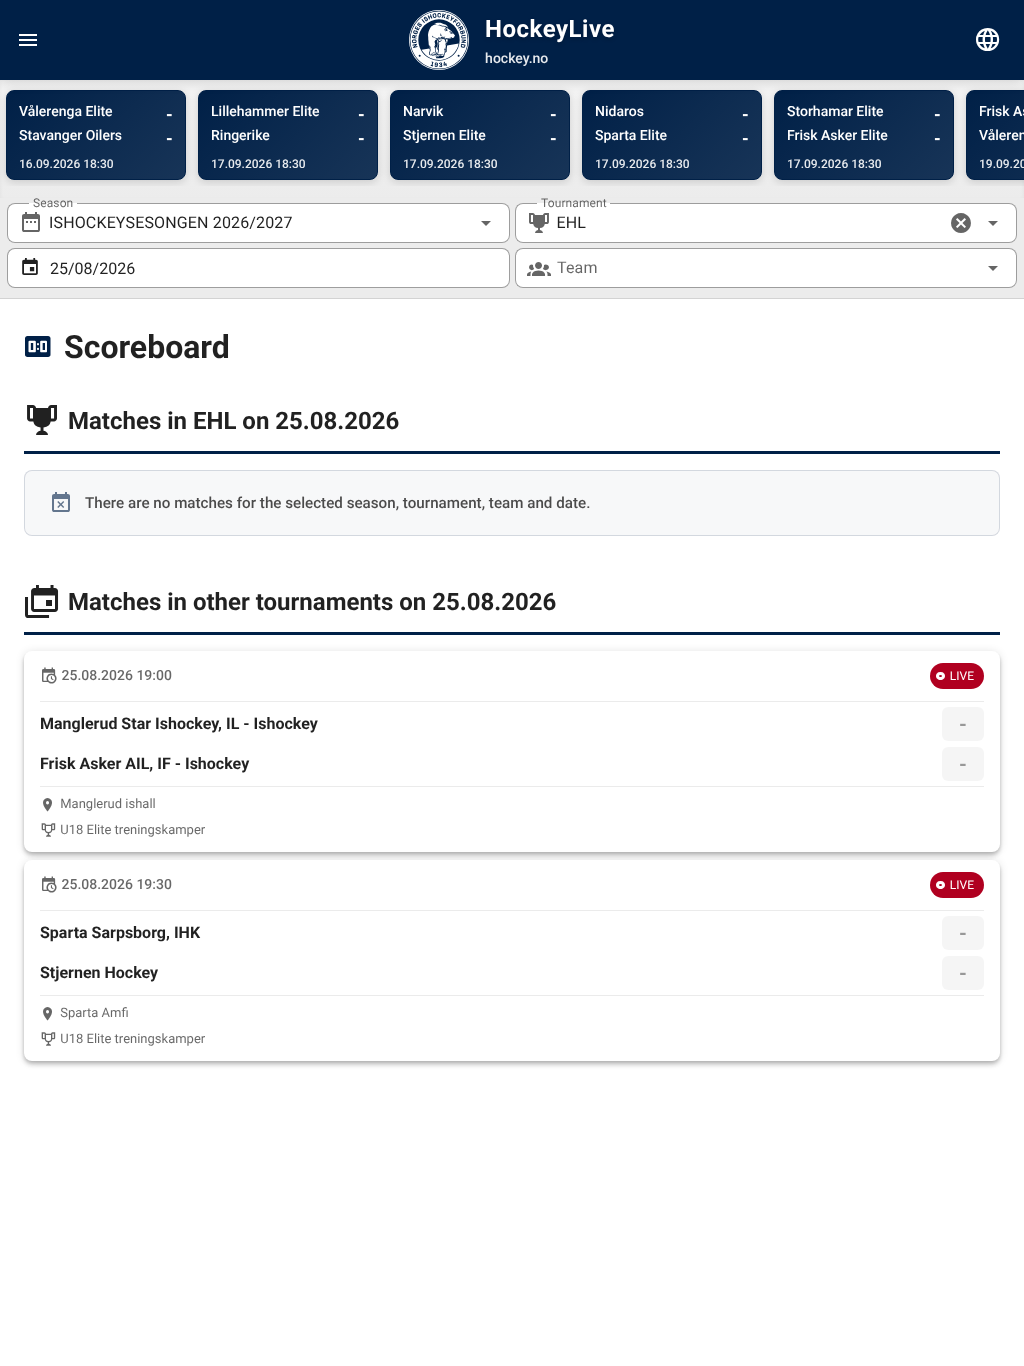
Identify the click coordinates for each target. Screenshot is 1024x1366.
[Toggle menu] (28, 40)
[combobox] (258, 223)
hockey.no (516, 59)
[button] (961, 223)
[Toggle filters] (988, 40)
